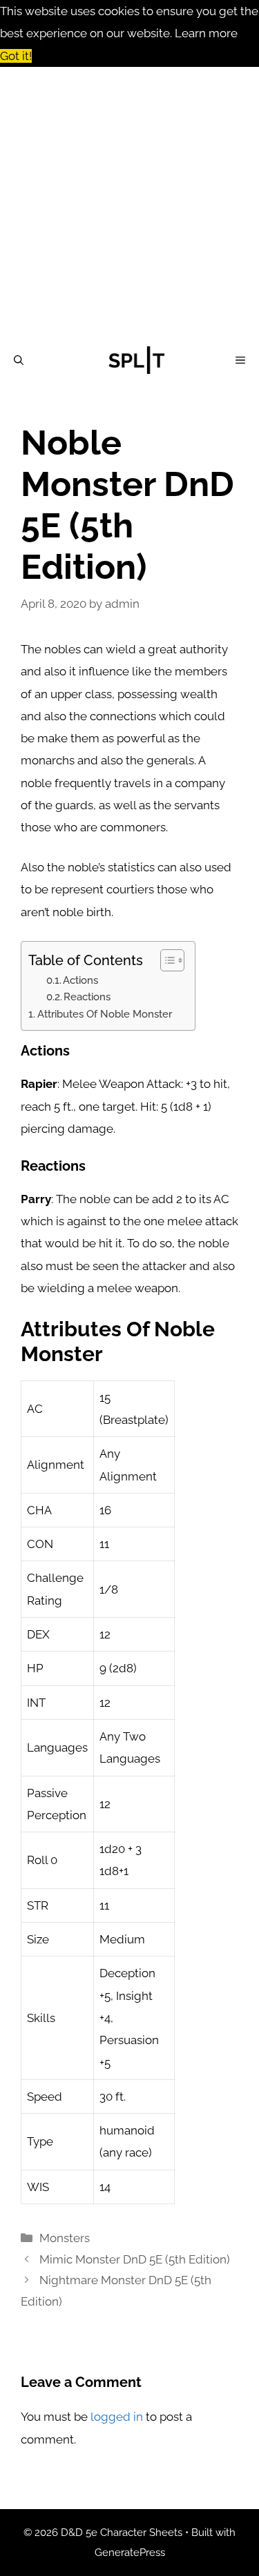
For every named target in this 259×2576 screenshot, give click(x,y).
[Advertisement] (129, 203)
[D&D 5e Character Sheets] (137, 360)
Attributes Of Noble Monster (105, 1014)
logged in (117, 2417)
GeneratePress (130, 2553)
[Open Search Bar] (19, 360)
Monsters (65, 2238)
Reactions (87, 997)
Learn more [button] (206, 33)
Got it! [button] (16, 56)
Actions (80, 980)
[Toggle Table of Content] (165, 960)
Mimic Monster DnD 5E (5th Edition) (135, 2259)
